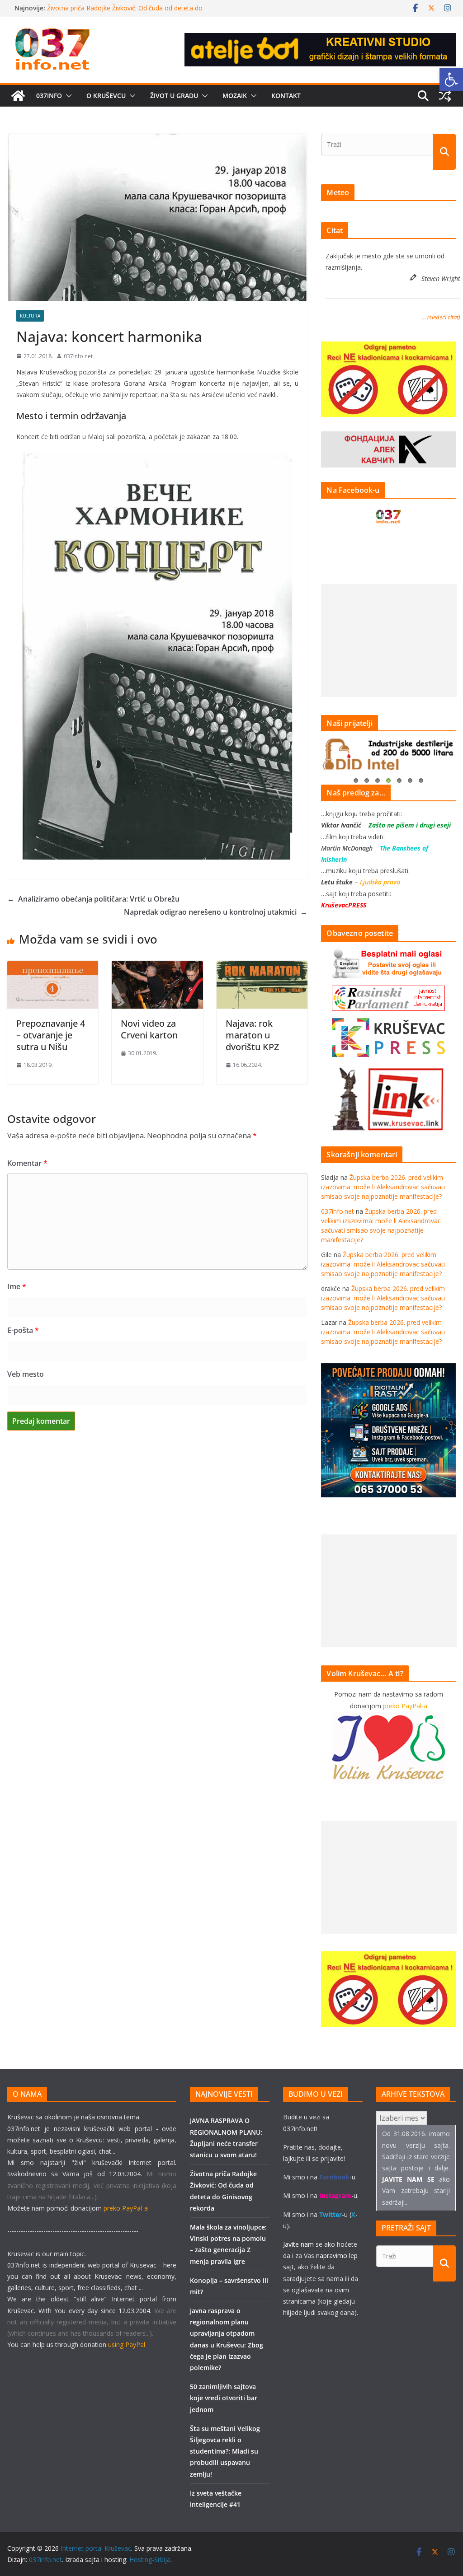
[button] (67, 96)
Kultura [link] (30, 316)
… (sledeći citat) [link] (441, 317)
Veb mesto (26, 1374)
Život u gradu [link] (174, 96)
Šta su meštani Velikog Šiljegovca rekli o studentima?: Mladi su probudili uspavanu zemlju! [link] (225, 2451)
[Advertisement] (389, 640)
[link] (451, 79)
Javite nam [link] (298, 2244)
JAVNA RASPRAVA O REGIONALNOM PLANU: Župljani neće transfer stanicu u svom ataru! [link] (133, 12)
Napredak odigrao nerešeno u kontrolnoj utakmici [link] (216, 912)
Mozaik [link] (235, 96)
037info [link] (49, 96)
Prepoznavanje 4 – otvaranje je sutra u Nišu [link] (51, 1035)
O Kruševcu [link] (106, 96)
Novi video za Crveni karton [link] (149, 1029)
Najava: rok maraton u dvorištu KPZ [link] (252, 1035)
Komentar (27, 1163)
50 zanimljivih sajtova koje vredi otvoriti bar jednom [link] (224, 2398)
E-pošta (23, 1330)
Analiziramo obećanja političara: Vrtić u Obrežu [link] (93, 899)
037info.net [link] (78, 356)
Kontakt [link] (286, 96)
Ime (17, 1286)
